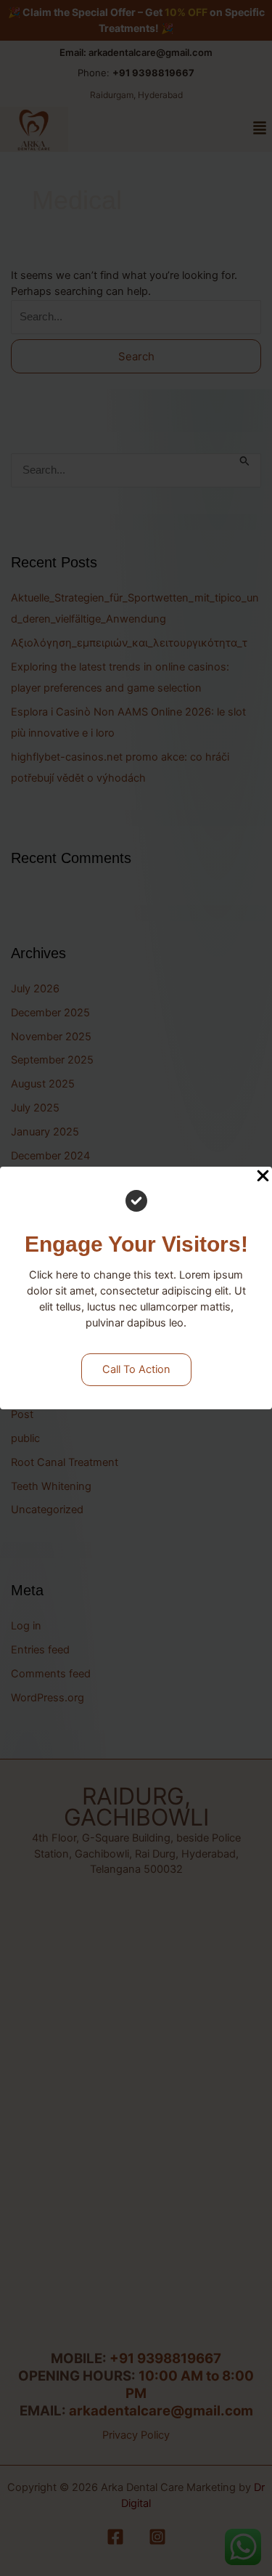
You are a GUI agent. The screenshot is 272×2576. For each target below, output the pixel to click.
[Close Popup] (263, 1177)
